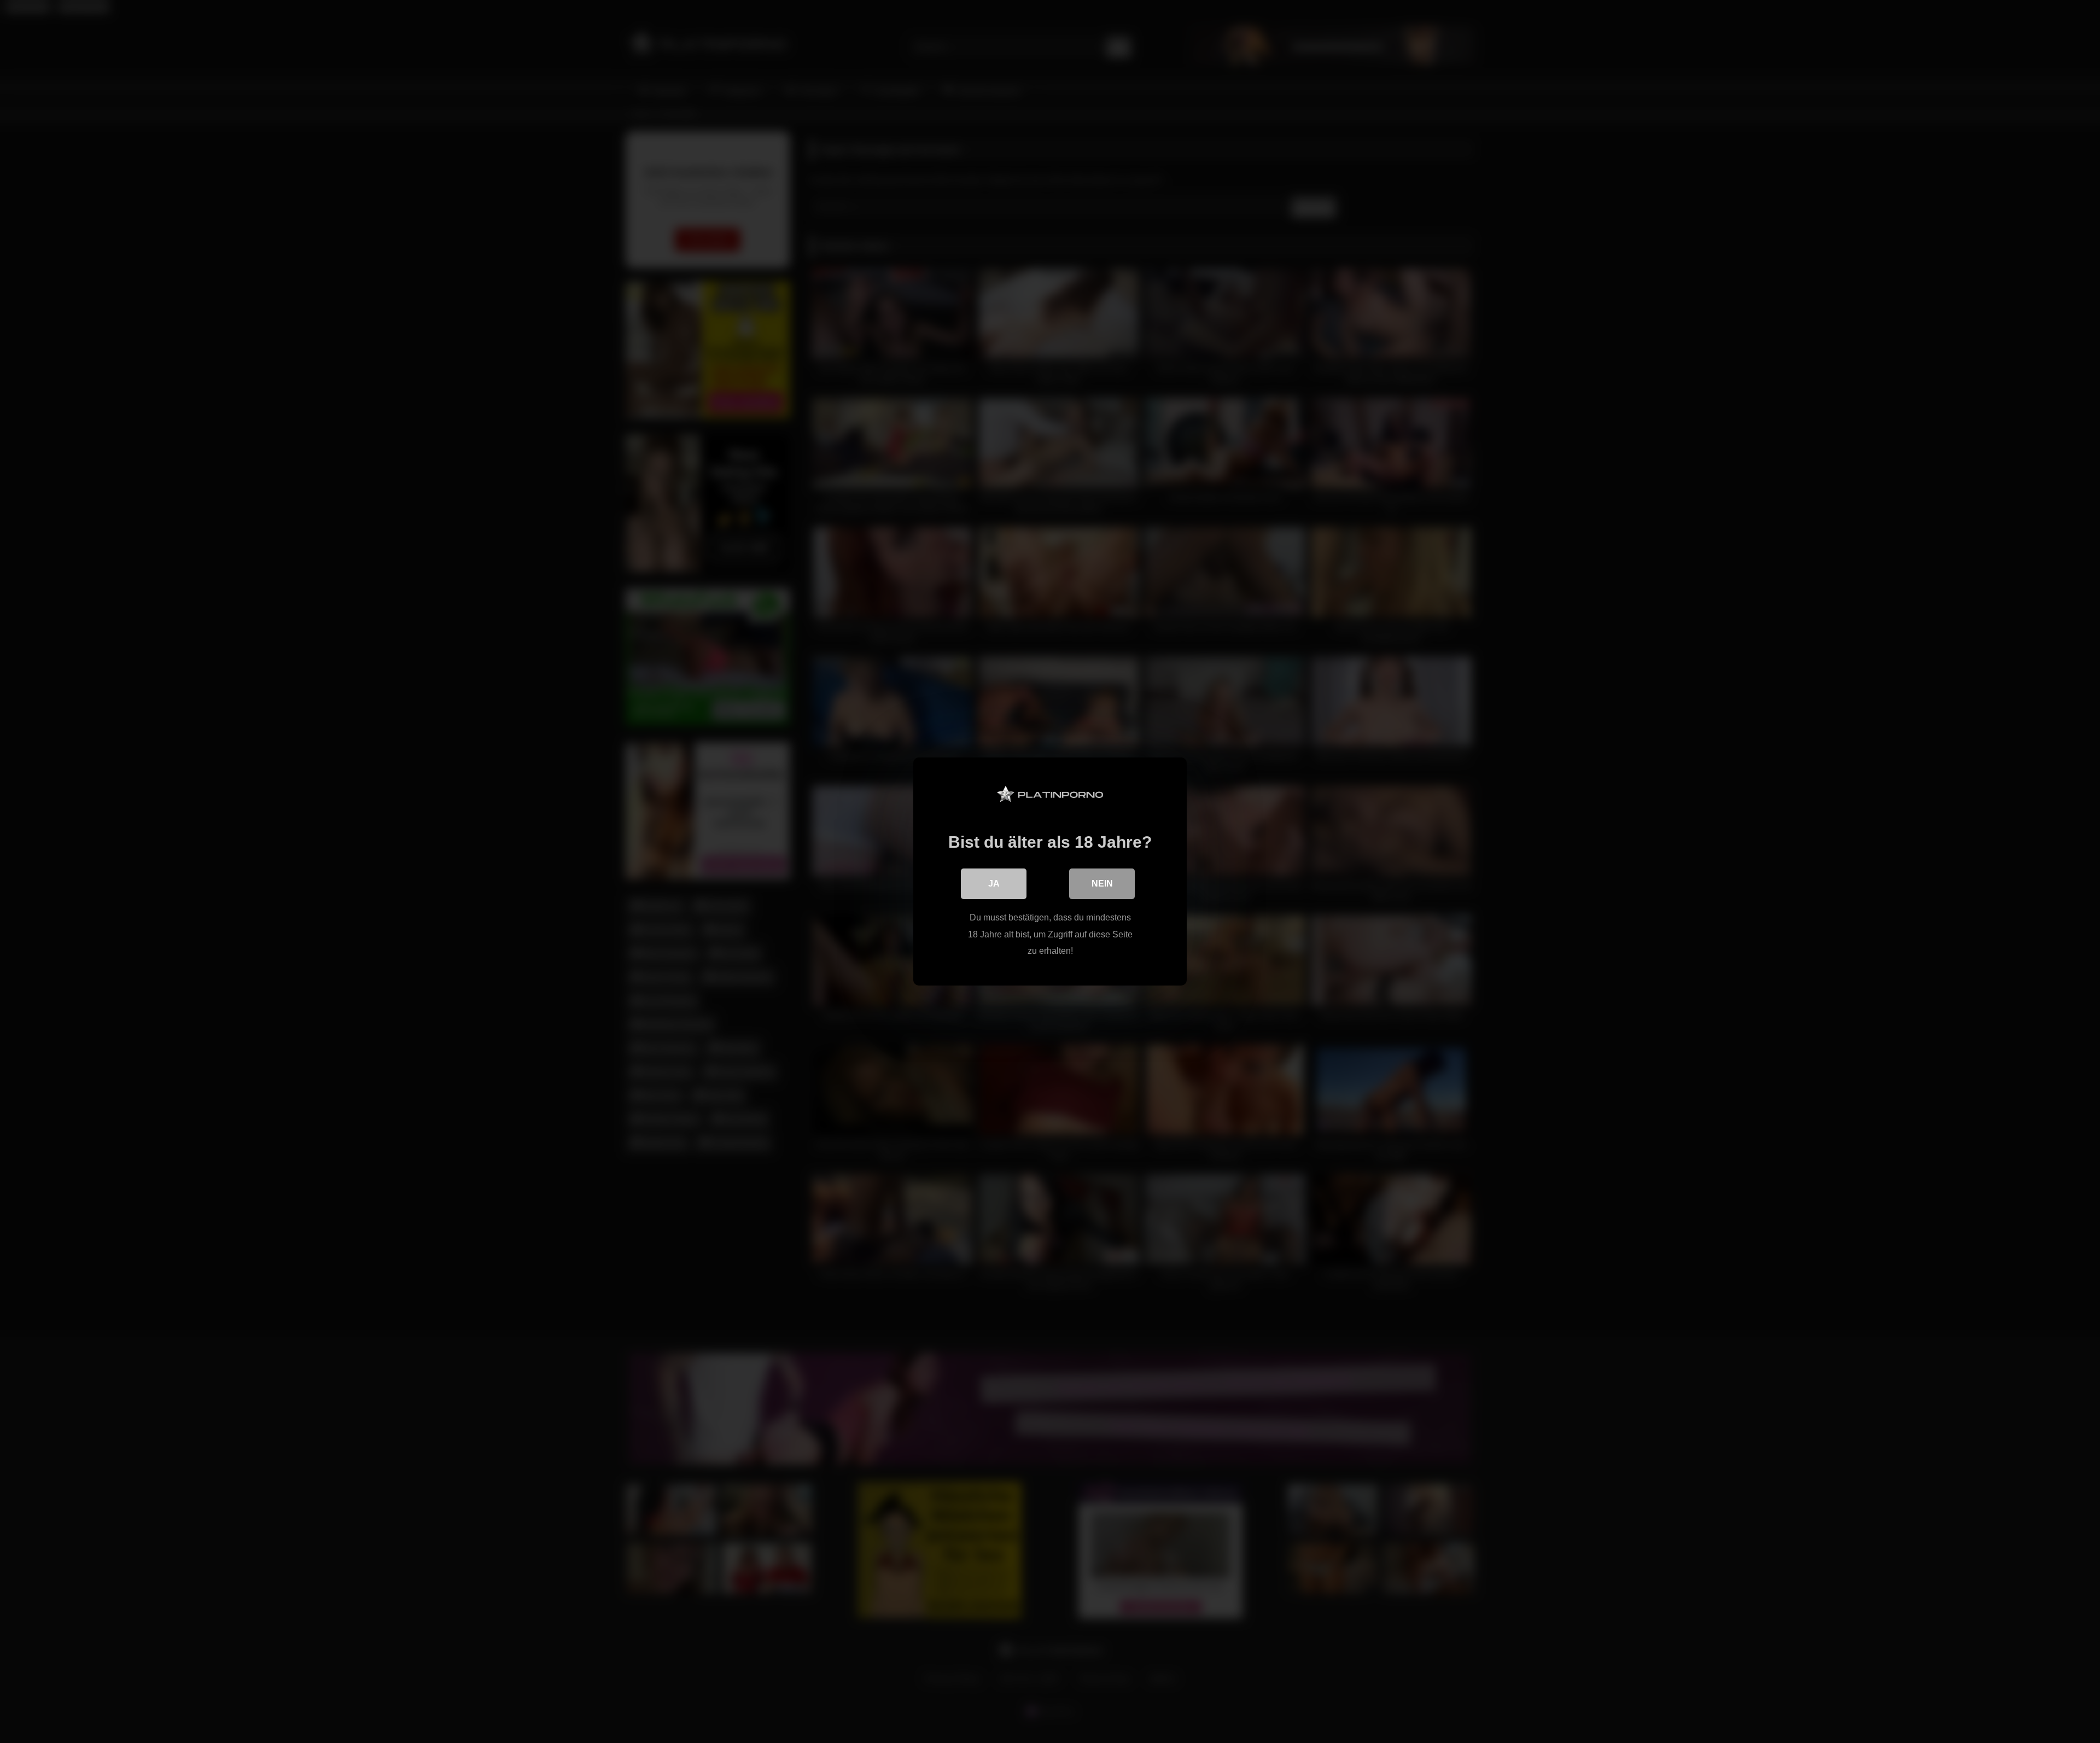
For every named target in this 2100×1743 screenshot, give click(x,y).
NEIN (1102, 884)
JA (994, 884)
